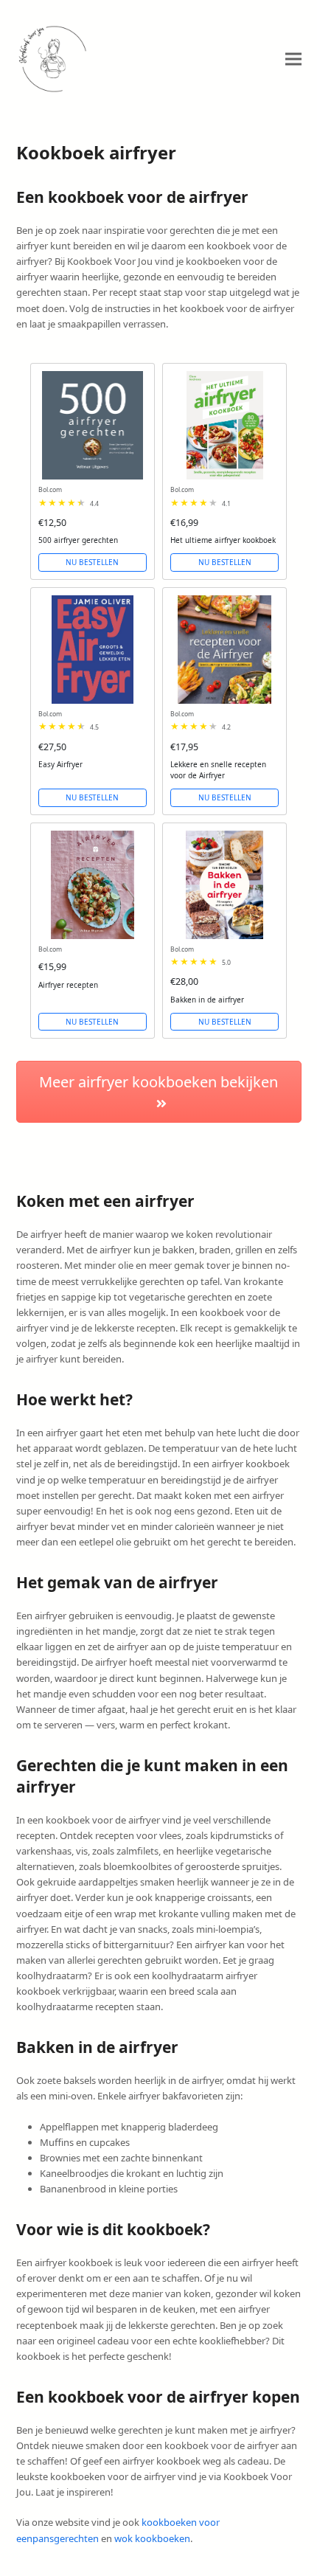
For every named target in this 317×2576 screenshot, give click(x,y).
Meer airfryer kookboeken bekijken (158, 1082)
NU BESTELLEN (92, 562)
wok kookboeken (152, 2538)
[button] (293, 59)
